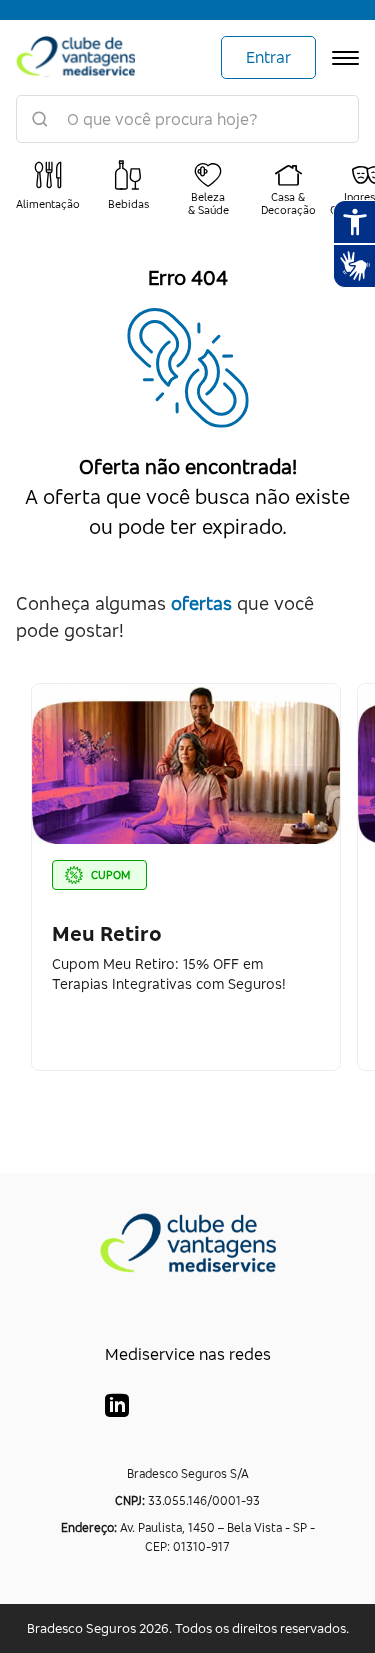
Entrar (268, 57)
